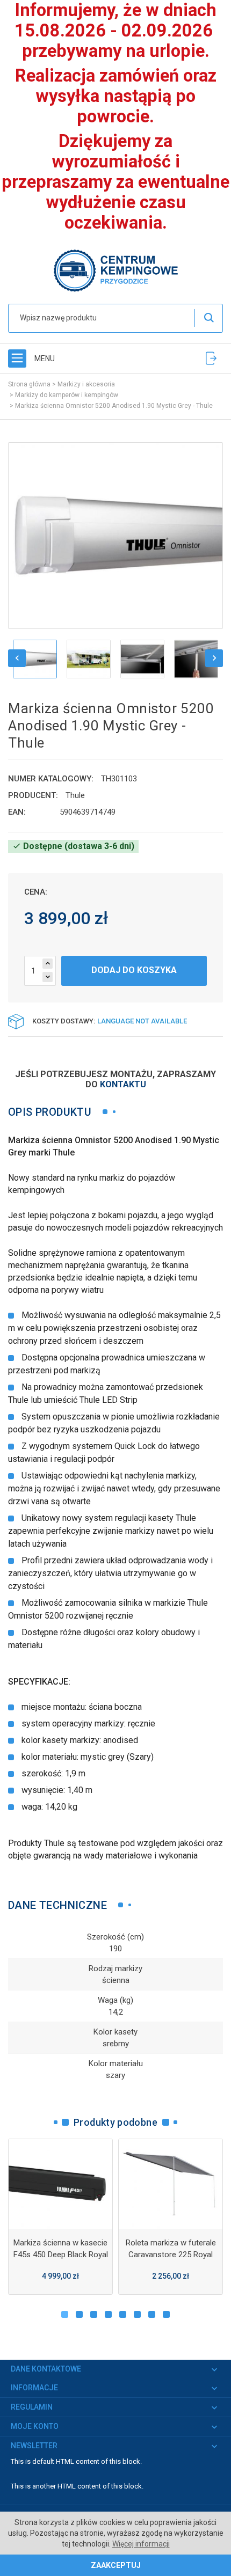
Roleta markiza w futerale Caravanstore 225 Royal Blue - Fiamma (171, 2255)
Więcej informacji (141, 2544)
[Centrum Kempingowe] (115, 270)
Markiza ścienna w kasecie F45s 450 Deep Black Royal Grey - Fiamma (61, 2255)
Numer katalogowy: (51, 779)
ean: (17, 812)
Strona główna (29, 384)
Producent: (33, 795)
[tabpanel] (60, 2217)
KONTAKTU (123, 1084)
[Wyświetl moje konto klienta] (211, 358)
